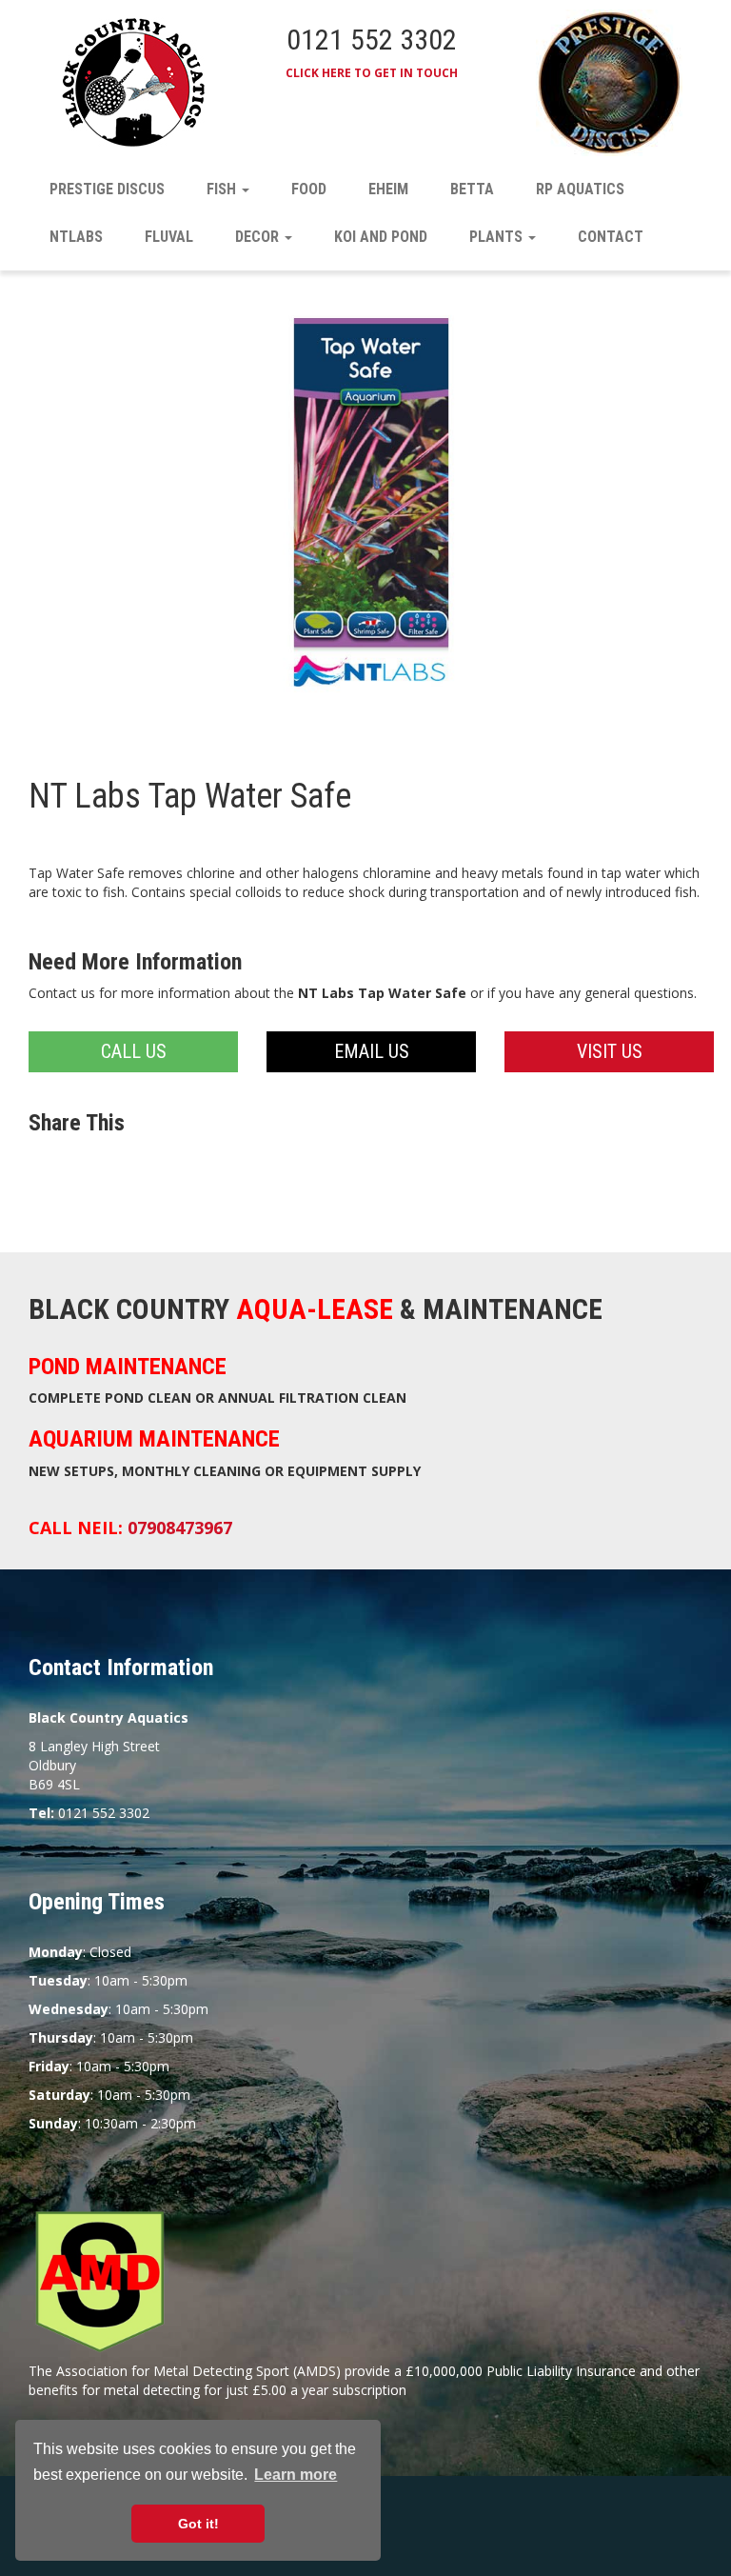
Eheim (388, 189)
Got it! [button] (198, 2524)
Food (309, 189)
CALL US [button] (134, 1051)
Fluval (169, 237)
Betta (472, 189)
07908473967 (180, 1528)
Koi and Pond (381, 237)
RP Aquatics (580, 189)
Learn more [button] (296, 2475)
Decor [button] (259, 237)
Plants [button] (498, 237)
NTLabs (76, 237)
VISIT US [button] (610, 1051)
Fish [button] (223, 189)
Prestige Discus (107, 189)
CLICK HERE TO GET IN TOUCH (372, 73)
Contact (611, 237)
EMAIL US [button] (372, 1051)
